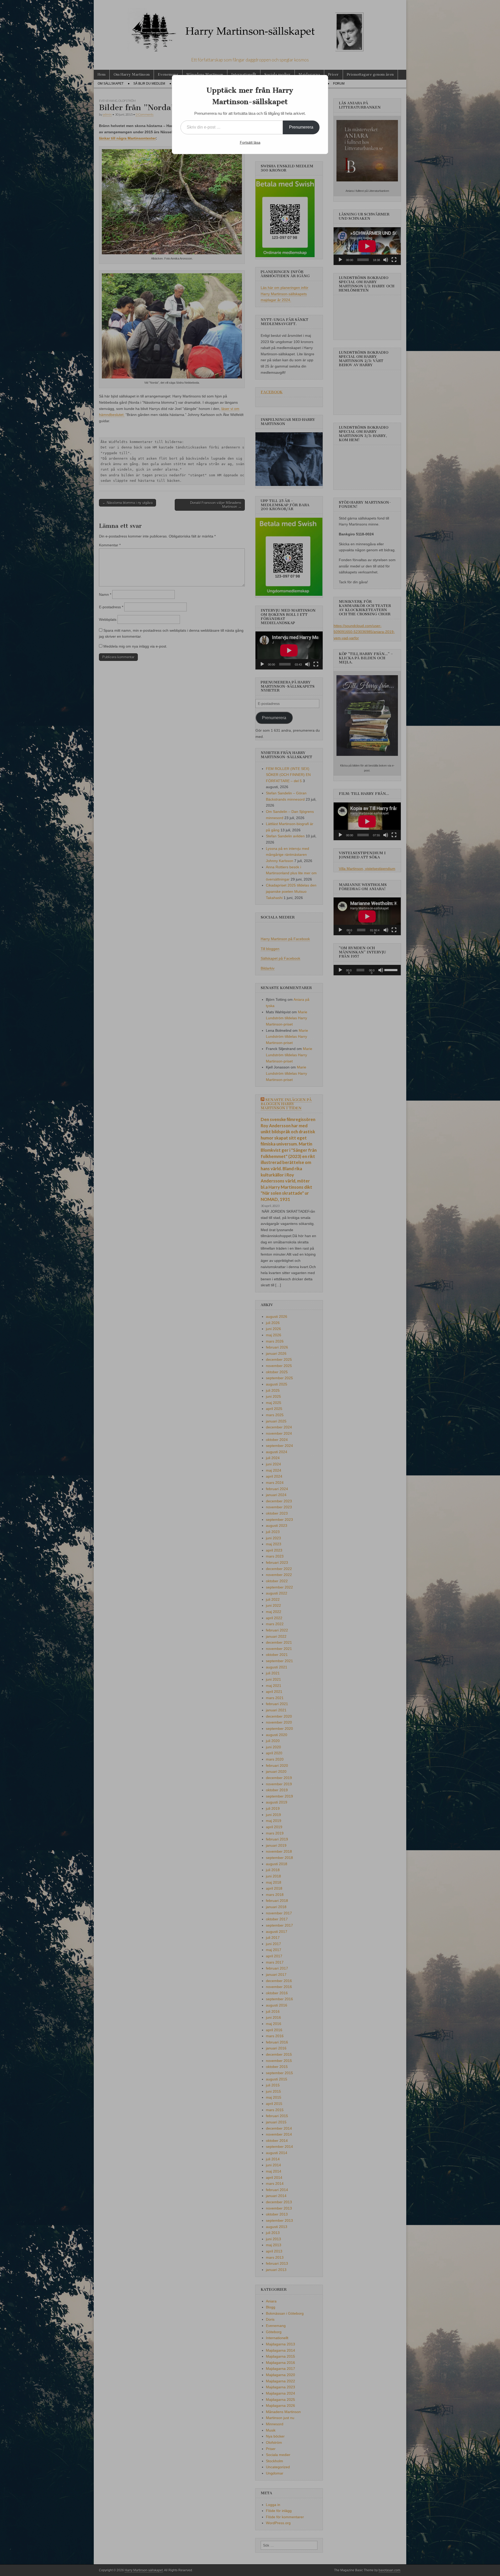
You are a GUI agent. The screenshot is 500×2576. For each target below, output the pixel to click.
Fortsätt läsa (250, 142)
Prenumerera (301, 127)
